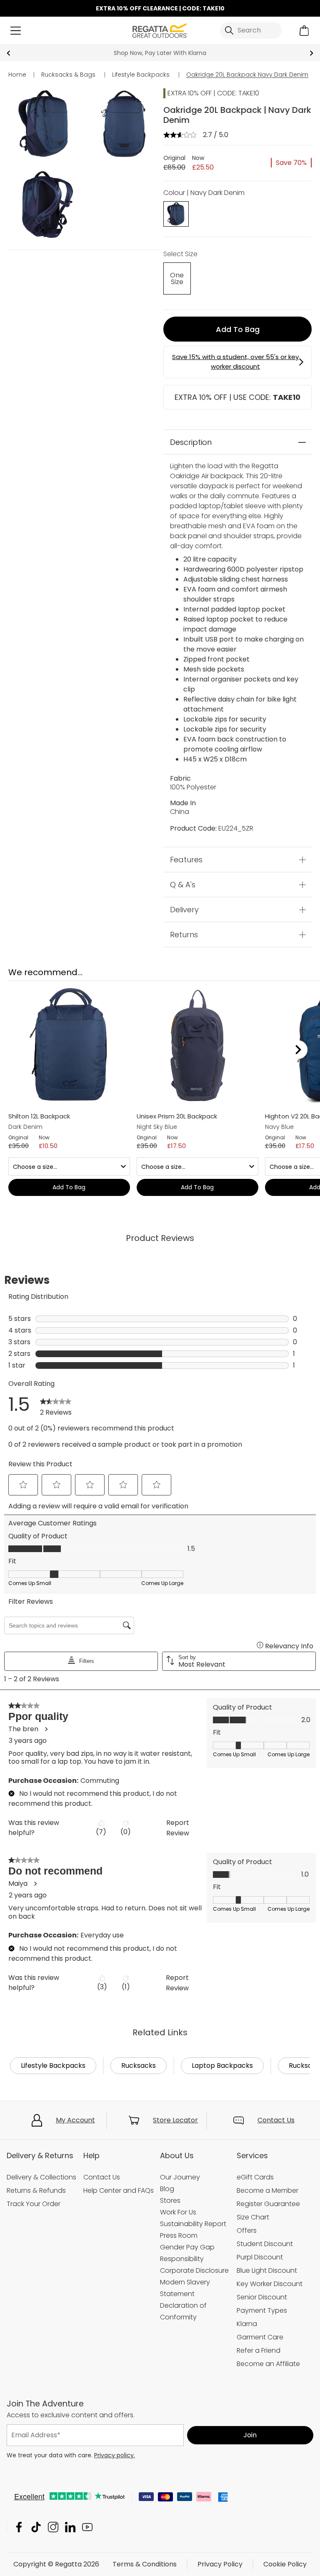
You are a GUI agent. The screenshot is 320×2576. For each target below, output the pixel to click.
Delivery (184, 910)
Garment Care (260, 2337)
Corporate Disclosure (194, 2270)
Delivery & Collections (41, 2177)
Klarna (247, 2324)
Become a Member (267, 2190)
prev (9, 53)
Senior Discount (262, 2297)
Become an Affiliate (268, 2364)
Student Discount (265, 2244)
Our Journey (180, 2177)
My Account (75, 2120)
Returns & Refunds (36, 2190)
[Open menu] (16, 31)
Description (191, 442)
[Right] (298, 1050)
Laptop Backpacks (222, 2066)
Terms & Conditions (145, 2564)
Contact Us (276, 2120)
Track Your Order (34, 2204)
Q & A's (183, 885)
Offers (247, 2230)
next (311, 53)
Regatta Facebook (19, 2527)
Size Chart (253, 2217)
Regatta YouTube (87, 2527)
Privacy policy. (115, 2455)
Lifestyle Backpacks (53, 2066)
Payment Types (262, 2310)
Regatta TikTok (36, 2527)
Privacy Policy (220, 2564)
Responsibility (182, 2259)
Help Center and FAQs (119, 2190)
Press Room (179, 2235)
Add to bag (238, 329)
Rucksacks (139, 2066)
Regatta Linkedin (70, 2527)
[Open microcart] (304, 31)
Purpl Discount (260, 2257)
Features (186, 860)
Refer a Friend (259, 2350)
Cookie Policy (285, 2564)
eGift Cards (255, 2177)
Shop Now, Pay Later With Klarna (160, 53)
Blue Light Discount (267, 2270)
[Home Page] (160, 30)
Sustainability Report (193, 2224)
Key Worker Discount (270, 2284)
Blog (167, 2189)
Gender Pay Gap (187, 2247)
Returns (184, 935)
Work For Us (178, 2212)
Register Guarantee (268, 2204)
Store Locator (175, 2120)
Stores (170, 2200)
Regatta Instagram (53, 2527)
